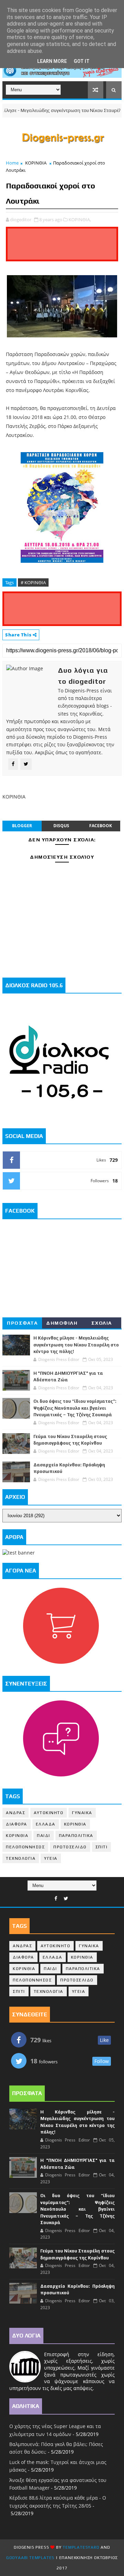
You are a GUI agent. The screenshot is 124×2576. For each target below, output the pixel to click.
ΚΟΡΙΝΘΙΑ (36, 163)
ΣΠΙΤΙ (102, 1847)
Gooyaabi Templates (30, 2558)
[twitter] (66, 1899)
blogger (22, 826)
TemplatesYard (81, 2547)
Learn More (52, 61)
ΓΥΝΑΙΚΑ (82, 1813)
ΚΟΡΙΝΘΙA (17, 1836)
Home (12, 163)
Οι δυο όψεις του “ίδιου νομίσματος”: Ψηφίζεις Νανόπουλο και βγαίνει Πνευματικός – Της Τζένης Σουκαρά (75, 1408)
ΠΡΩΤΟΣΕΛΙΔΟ (70, 1847)
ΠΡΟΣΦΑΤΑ (22, 1323)
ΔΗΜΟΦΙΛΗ (62, 1323)
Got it (82, 61)
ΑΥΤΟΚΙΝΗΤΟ (49, 1813)
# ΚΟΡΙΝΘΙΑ (33, 582)
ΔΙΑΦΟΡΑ (17, 1824)
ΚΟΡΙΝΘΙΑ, (80, 220)
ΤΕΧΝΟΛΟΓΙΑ (21, 1858)
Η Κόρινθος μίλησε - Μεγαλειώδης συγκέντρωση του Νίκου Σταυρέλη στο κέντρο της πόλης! (76, 1345)
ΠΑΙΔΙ (44, 1836)
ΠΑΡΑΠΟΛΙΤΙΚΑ (76, 1836)
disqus (61, 826)
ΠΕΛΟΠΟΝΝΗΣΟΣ (25, 1847)
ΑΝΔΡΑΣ (15, 1813)
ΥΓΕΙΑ (51, 1858)
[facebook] (56, 1899)
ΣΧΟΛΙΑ (102, 1323)
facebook (101, 826)
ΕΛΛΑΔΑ (46, 1824)
